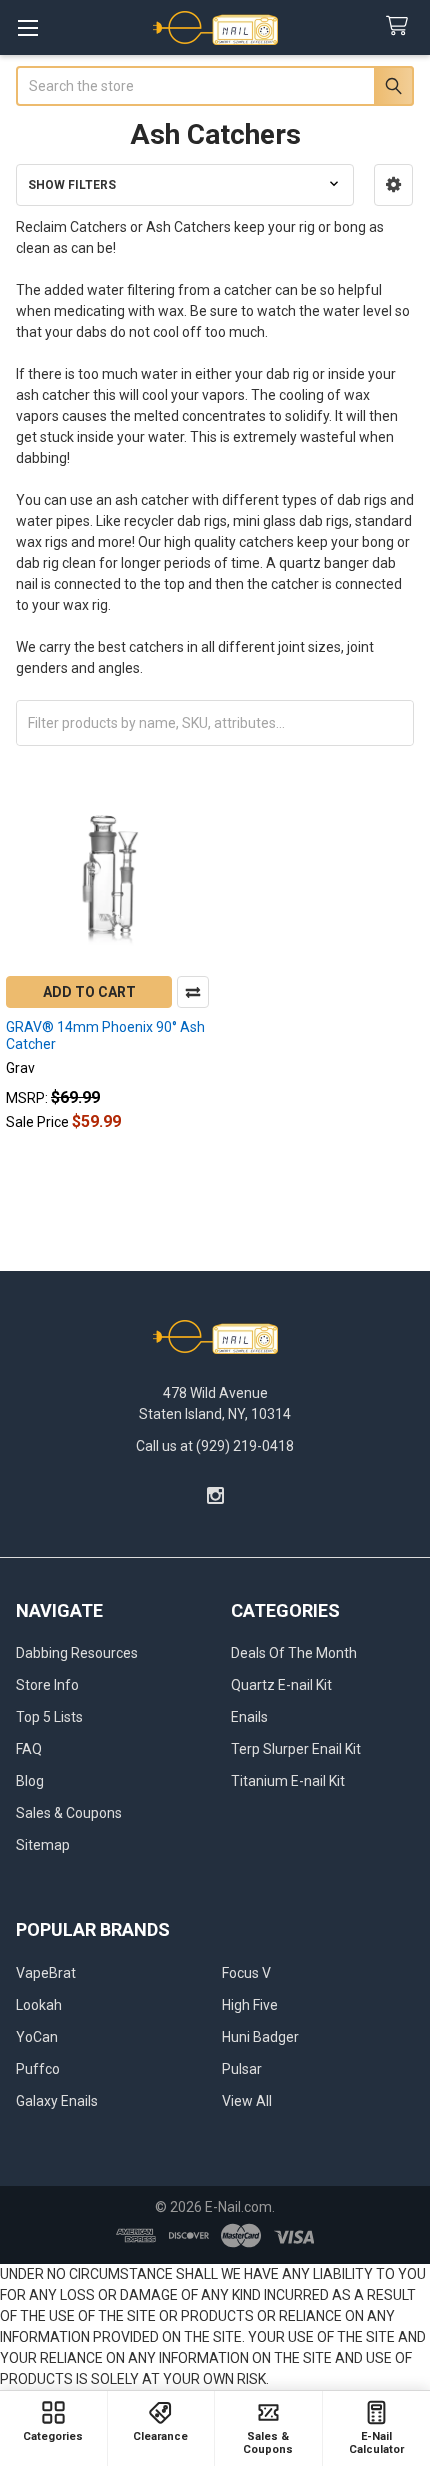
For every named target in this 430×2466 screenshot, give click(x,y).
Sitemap (43, 1845)
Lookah (39, 2005)
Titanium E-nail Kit (288, 1781)
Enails (249, 1717)
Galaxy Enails (57, 2101)
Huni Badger (260, 2037)
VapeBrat (46, 1973)
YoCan (37, 2037)
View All (247, 2101)
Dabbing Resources (77, 1653)
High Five (250, 2005)
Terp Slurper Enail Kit (296, 1749)
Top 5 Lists (49, 1717)
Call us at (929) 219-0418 (215, 1446)
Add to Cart (89, 992)
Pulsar (242, 2069)
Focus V (246, 1973)
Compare (193, 992)
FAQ (29, 1749)
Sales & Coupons (69, 1813)
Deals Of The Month (294, 1653)
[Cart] (401, 26)
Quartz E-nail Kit (281, 1685)
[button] (393, 185)
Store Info (47, 1685)
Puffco (38, 2069)
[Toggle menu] (27, 27)
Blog (30, 1781)
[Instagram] (215, 1495)
